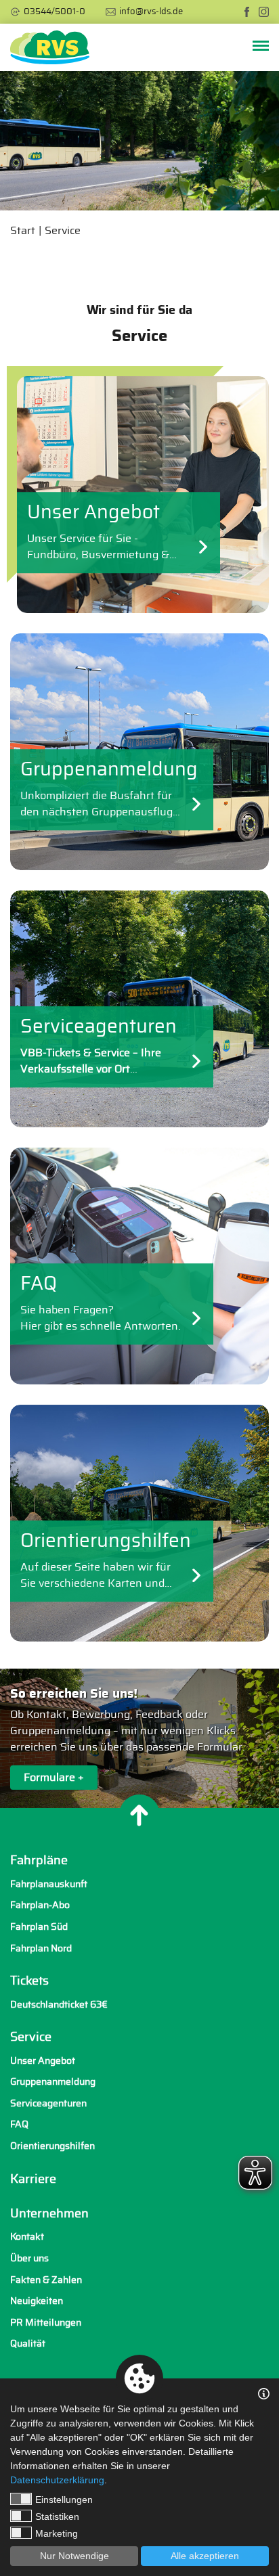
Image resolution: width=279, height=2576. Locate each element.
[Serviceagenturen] (139, 1009)
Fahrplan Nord (41, 1948)
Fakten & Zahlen (46, 2280)
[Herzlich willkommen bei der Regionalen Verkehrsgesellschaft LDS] (50, 47)
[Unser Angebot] (139, 495)
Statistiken (57, 2516)
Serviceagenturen (48, 2103)
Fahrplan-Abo (40, 1905)
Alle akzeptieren (205, 2556)
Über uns (29, 2258)
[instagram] (264, 12)
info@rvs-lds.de (151, 12)
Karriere (33, 2179)
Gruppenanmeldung (53, 2082)
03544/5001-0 (55, 12)
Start (23, 231)
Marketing (57, 2533)
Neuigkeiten (37, 2301)
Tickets (29, 1981)
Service (63, 231)
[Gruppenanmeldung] (139, 752)
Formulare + (54, 1778)
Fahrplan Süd (39, 1927)
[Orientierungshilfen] (139, 1523)
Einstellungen (64, 2500)
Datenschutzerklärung (57, 2480)
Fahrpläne (39, 1861)
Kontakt (27, 2237)
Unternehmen (49, 2214)
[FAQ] (139, 1266)
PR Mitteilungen (46, 2323)
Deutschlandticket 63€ (59, 2005)
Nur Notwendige (74, 2556)
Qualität (28, 2344)
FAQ (19, 2124)
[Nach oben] (139, 1815)
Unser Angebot (43, 2061)
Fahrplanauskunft (49, 1884)
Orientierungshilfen (52, 2146)
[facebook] (247, 12)
